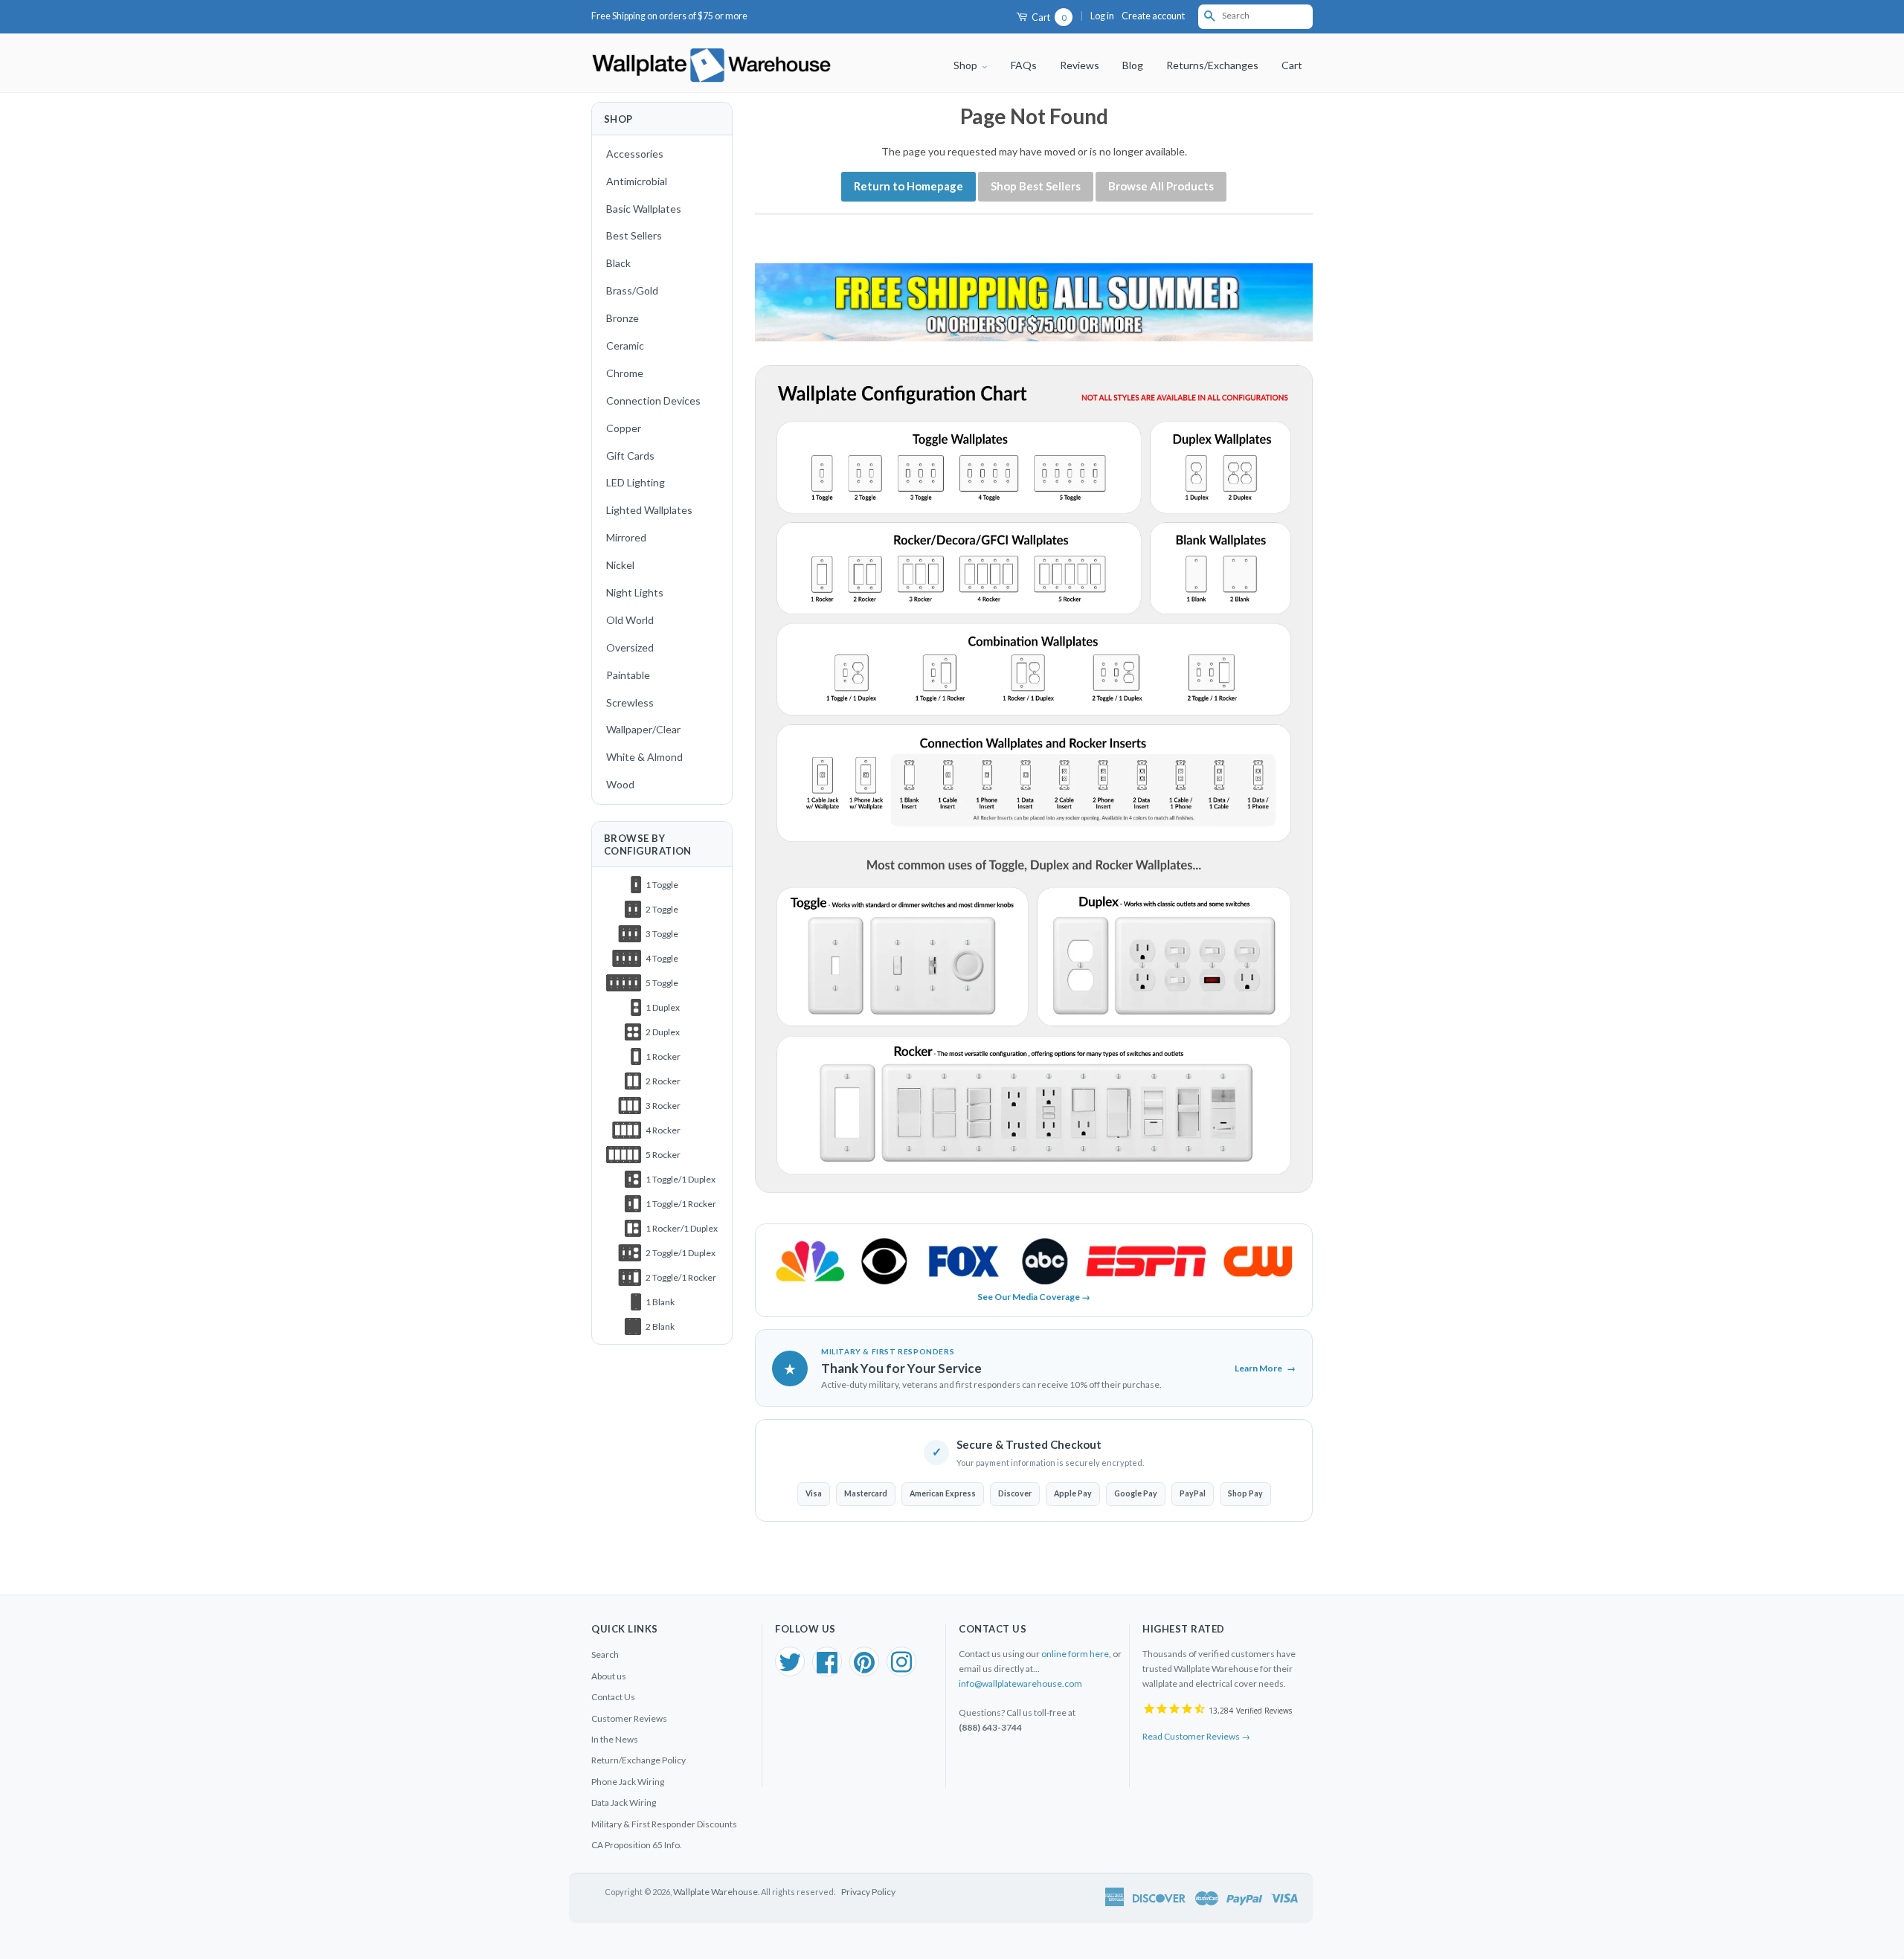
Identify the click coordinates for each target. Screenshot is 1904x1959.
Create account (1153, 16)
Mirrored (626, 537)
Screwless (630, 702)
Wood (620, 784)
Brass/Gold (632, 290)
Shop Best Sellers (1036, 186)
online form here (1075, 1654)
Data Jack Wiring (624, 1802)
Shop (967, 65)
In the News (615, 1739)
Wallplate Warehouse (715, 1892)
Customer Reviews (629, 1718)
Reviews (1080, 65)
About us (609, 1676)
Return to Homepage (908, 186)
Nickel (620, 565)
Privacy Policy (868, 1892)
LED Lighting (636, 482)
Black (618, 263)
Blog (1133, 65)
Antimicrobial (637, 181)
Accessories (635, 154)
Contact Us (613, 1697)
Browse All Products (1161, 186)
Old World (630, 620)
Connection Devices (653, 401)
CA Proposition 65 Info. (637, 1845)
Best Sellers (634, 235)
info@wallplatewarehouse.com (1020, 1683)
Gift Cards (630, 456)
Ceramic (625, 345)
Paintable (628, 675)
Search (605, 1654)
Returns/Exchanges (1212, 65)
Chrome (625, 373)
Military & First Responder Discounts (664, 1824)
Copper (624, 428)
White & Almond (644, 757)
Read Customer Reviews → (1196, 1736)
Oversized (630, 647)
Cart (1048, 17)
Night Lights (635, 592)
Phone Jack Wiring (628, 1782)
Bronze (623, 318)
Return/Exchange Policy (639, 1760)
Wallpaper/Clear (643, 729)
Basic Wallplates (644, 209)
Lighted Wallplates (649, 510)
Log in (1102, 16)
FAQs (1024, 65)
